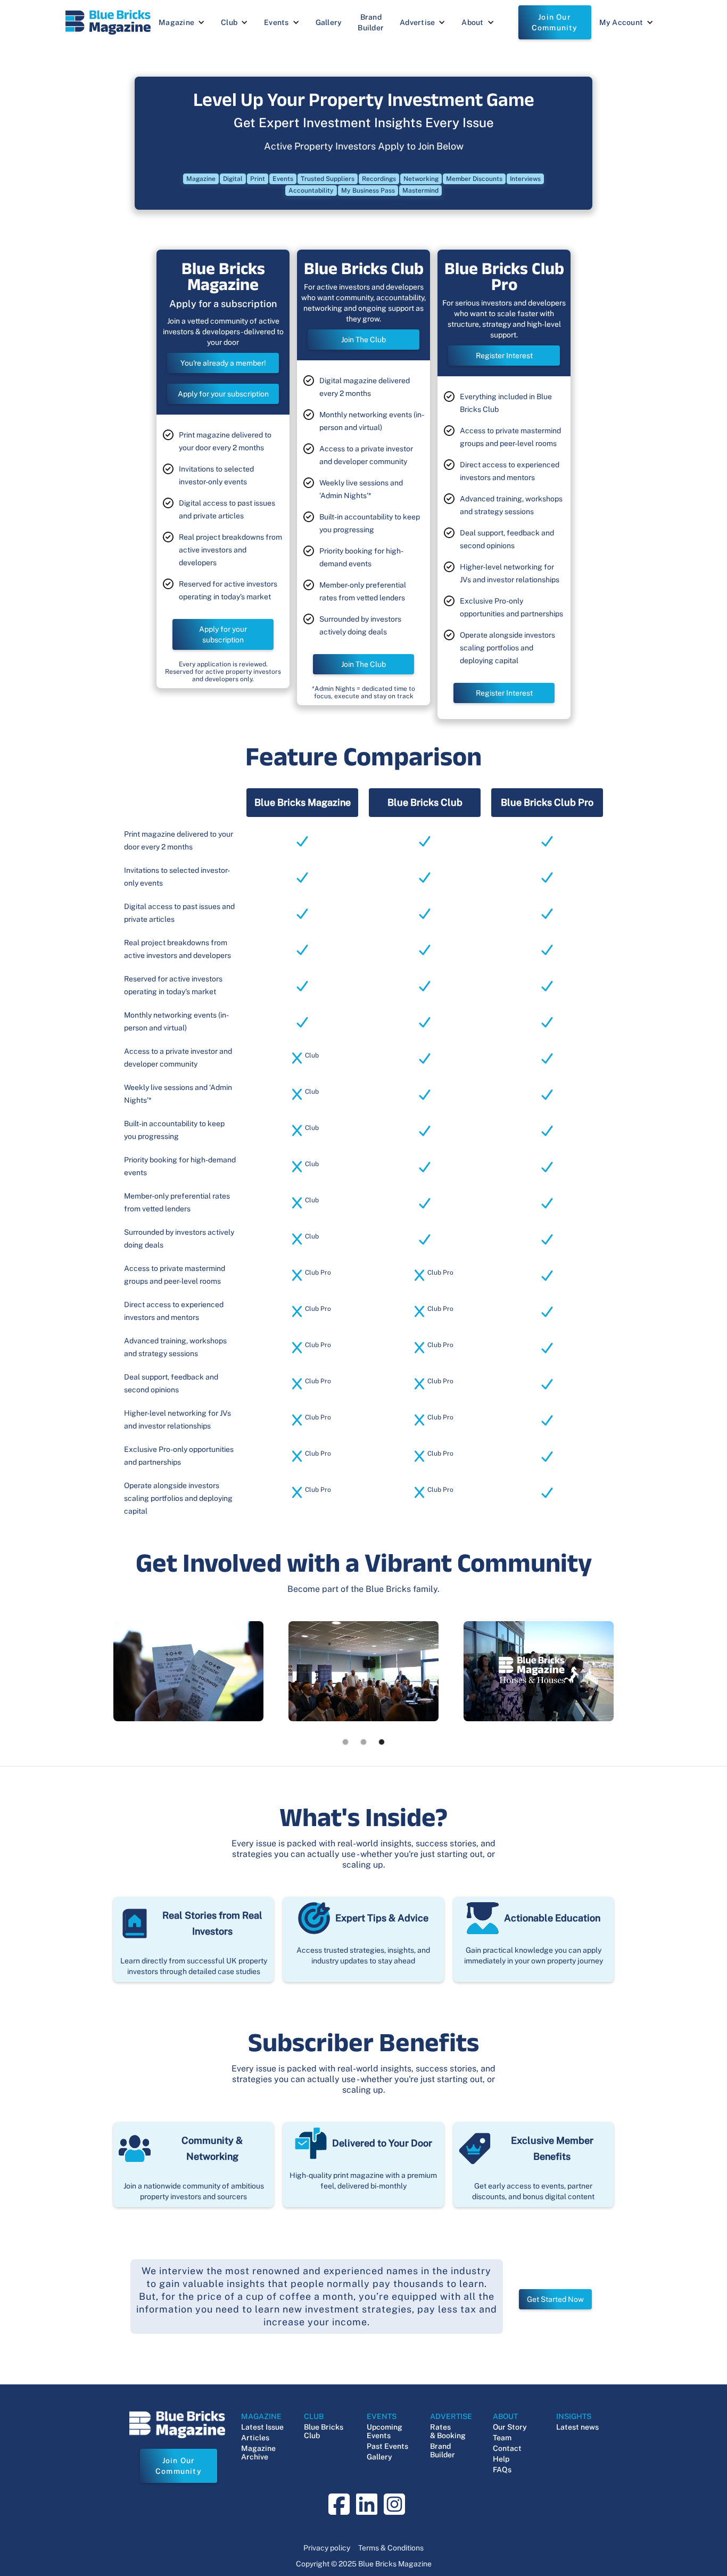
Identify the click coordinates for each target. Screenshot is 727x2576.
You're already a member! (223, 363)
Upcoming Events (385, 2431)
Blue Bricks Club (324, 2431)
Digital (233, 179)
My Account (621, 22)
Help (501, 2459)
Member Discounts (474, 179)
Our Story (510, 2427)
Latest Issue (262, 2427)
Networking (421, 179)
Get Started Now (555, 2299)
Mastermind (420, 191)
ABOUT (505, 2416)
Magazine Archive (258, 2453)
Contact (507, 2448)
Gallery (329, 22)
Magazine (176, 22)
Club (229, 22)
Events (276, 22)
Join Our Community (555, 22)
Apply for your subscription (223, 394)
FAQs (502, 2470)
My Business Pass (368, 191)
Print (258, 179)
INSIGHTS (574, 2416)
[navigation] (108, 22)
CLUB (314, 2416)
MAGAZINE (261, 2416)
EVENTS (382, 2416)
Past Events (387, 2446)
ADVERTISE (451, 2416)
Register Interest (504, 356)
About (472, 22)
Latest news (577, 2427)
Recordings (379, 179)
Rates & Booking (448, 2431)
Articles (255, 2438)
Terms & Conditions (391, 2548)
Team (502, 2438)
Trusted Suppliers (328, 179)
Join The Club (363, 340)
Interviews (525, 179)
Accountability (311, 191)
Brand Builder (371, 22)
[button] (182, 22)
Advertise (417, 22)
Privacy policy (327, 2548)
